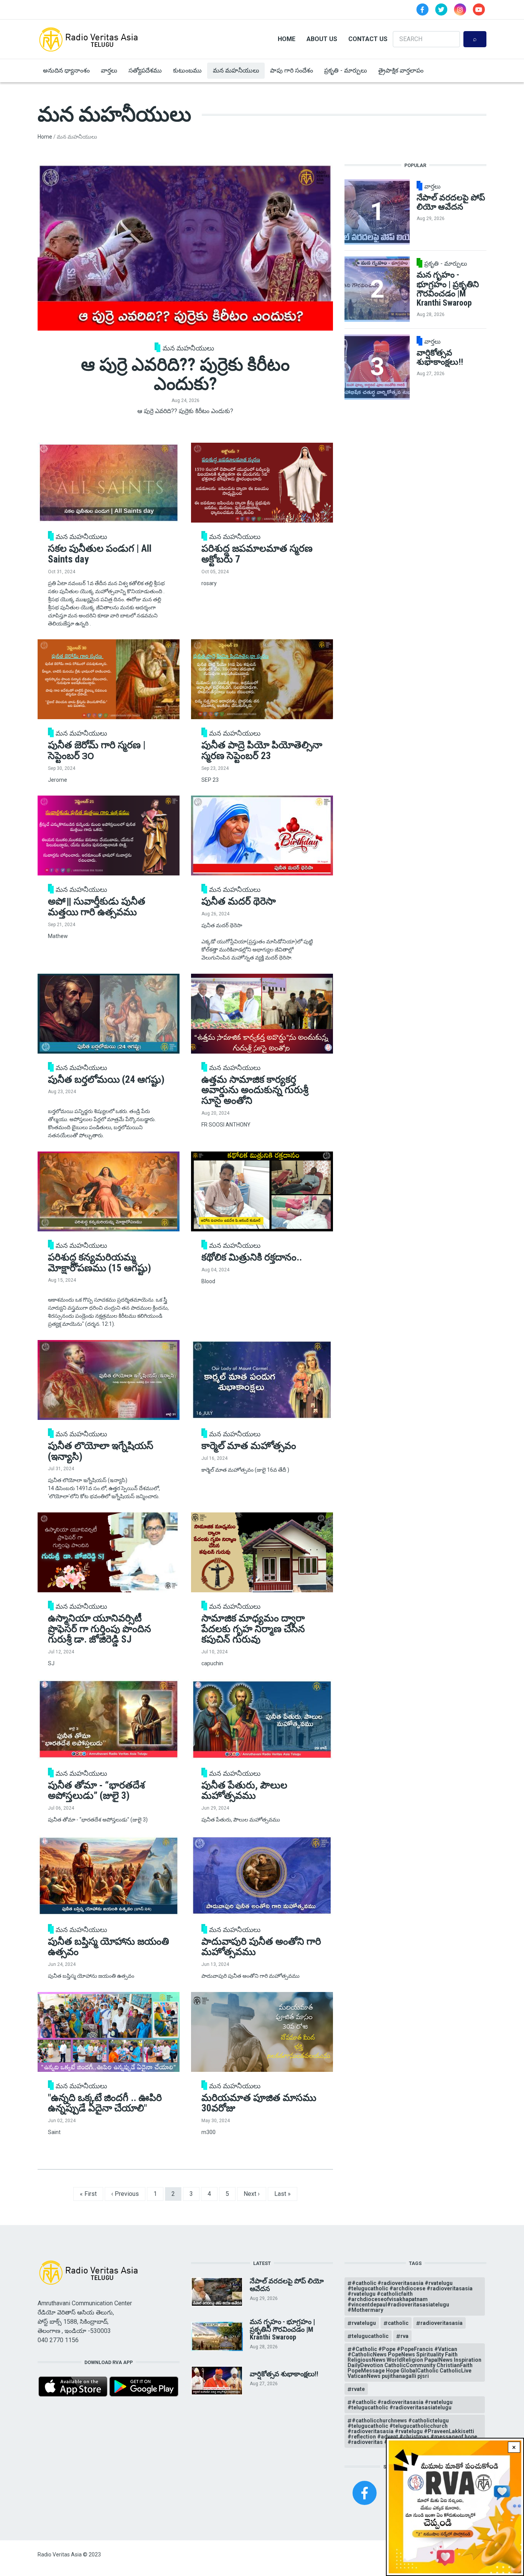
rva (405, 2336)
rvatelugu (364, 2323)
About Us (322, 39)
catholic (398, 2323)
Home (287, 39)
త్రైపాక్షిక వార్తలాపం (401, 70)
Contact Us (368, 39)
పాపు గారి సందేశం (292, 70)
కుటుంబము (187, 70)
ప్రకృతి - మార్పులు (346, 70)
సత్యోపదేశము (145, 70)
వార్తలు (109, 70)
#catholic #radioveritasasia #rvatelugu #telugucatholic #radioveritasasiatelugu (400, 2405)
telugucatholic (370, 2336)
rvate (358, 2389)
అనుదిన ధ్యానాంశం (66, 70)
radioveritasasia (442, 2323)
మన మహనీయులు (236, 70)
